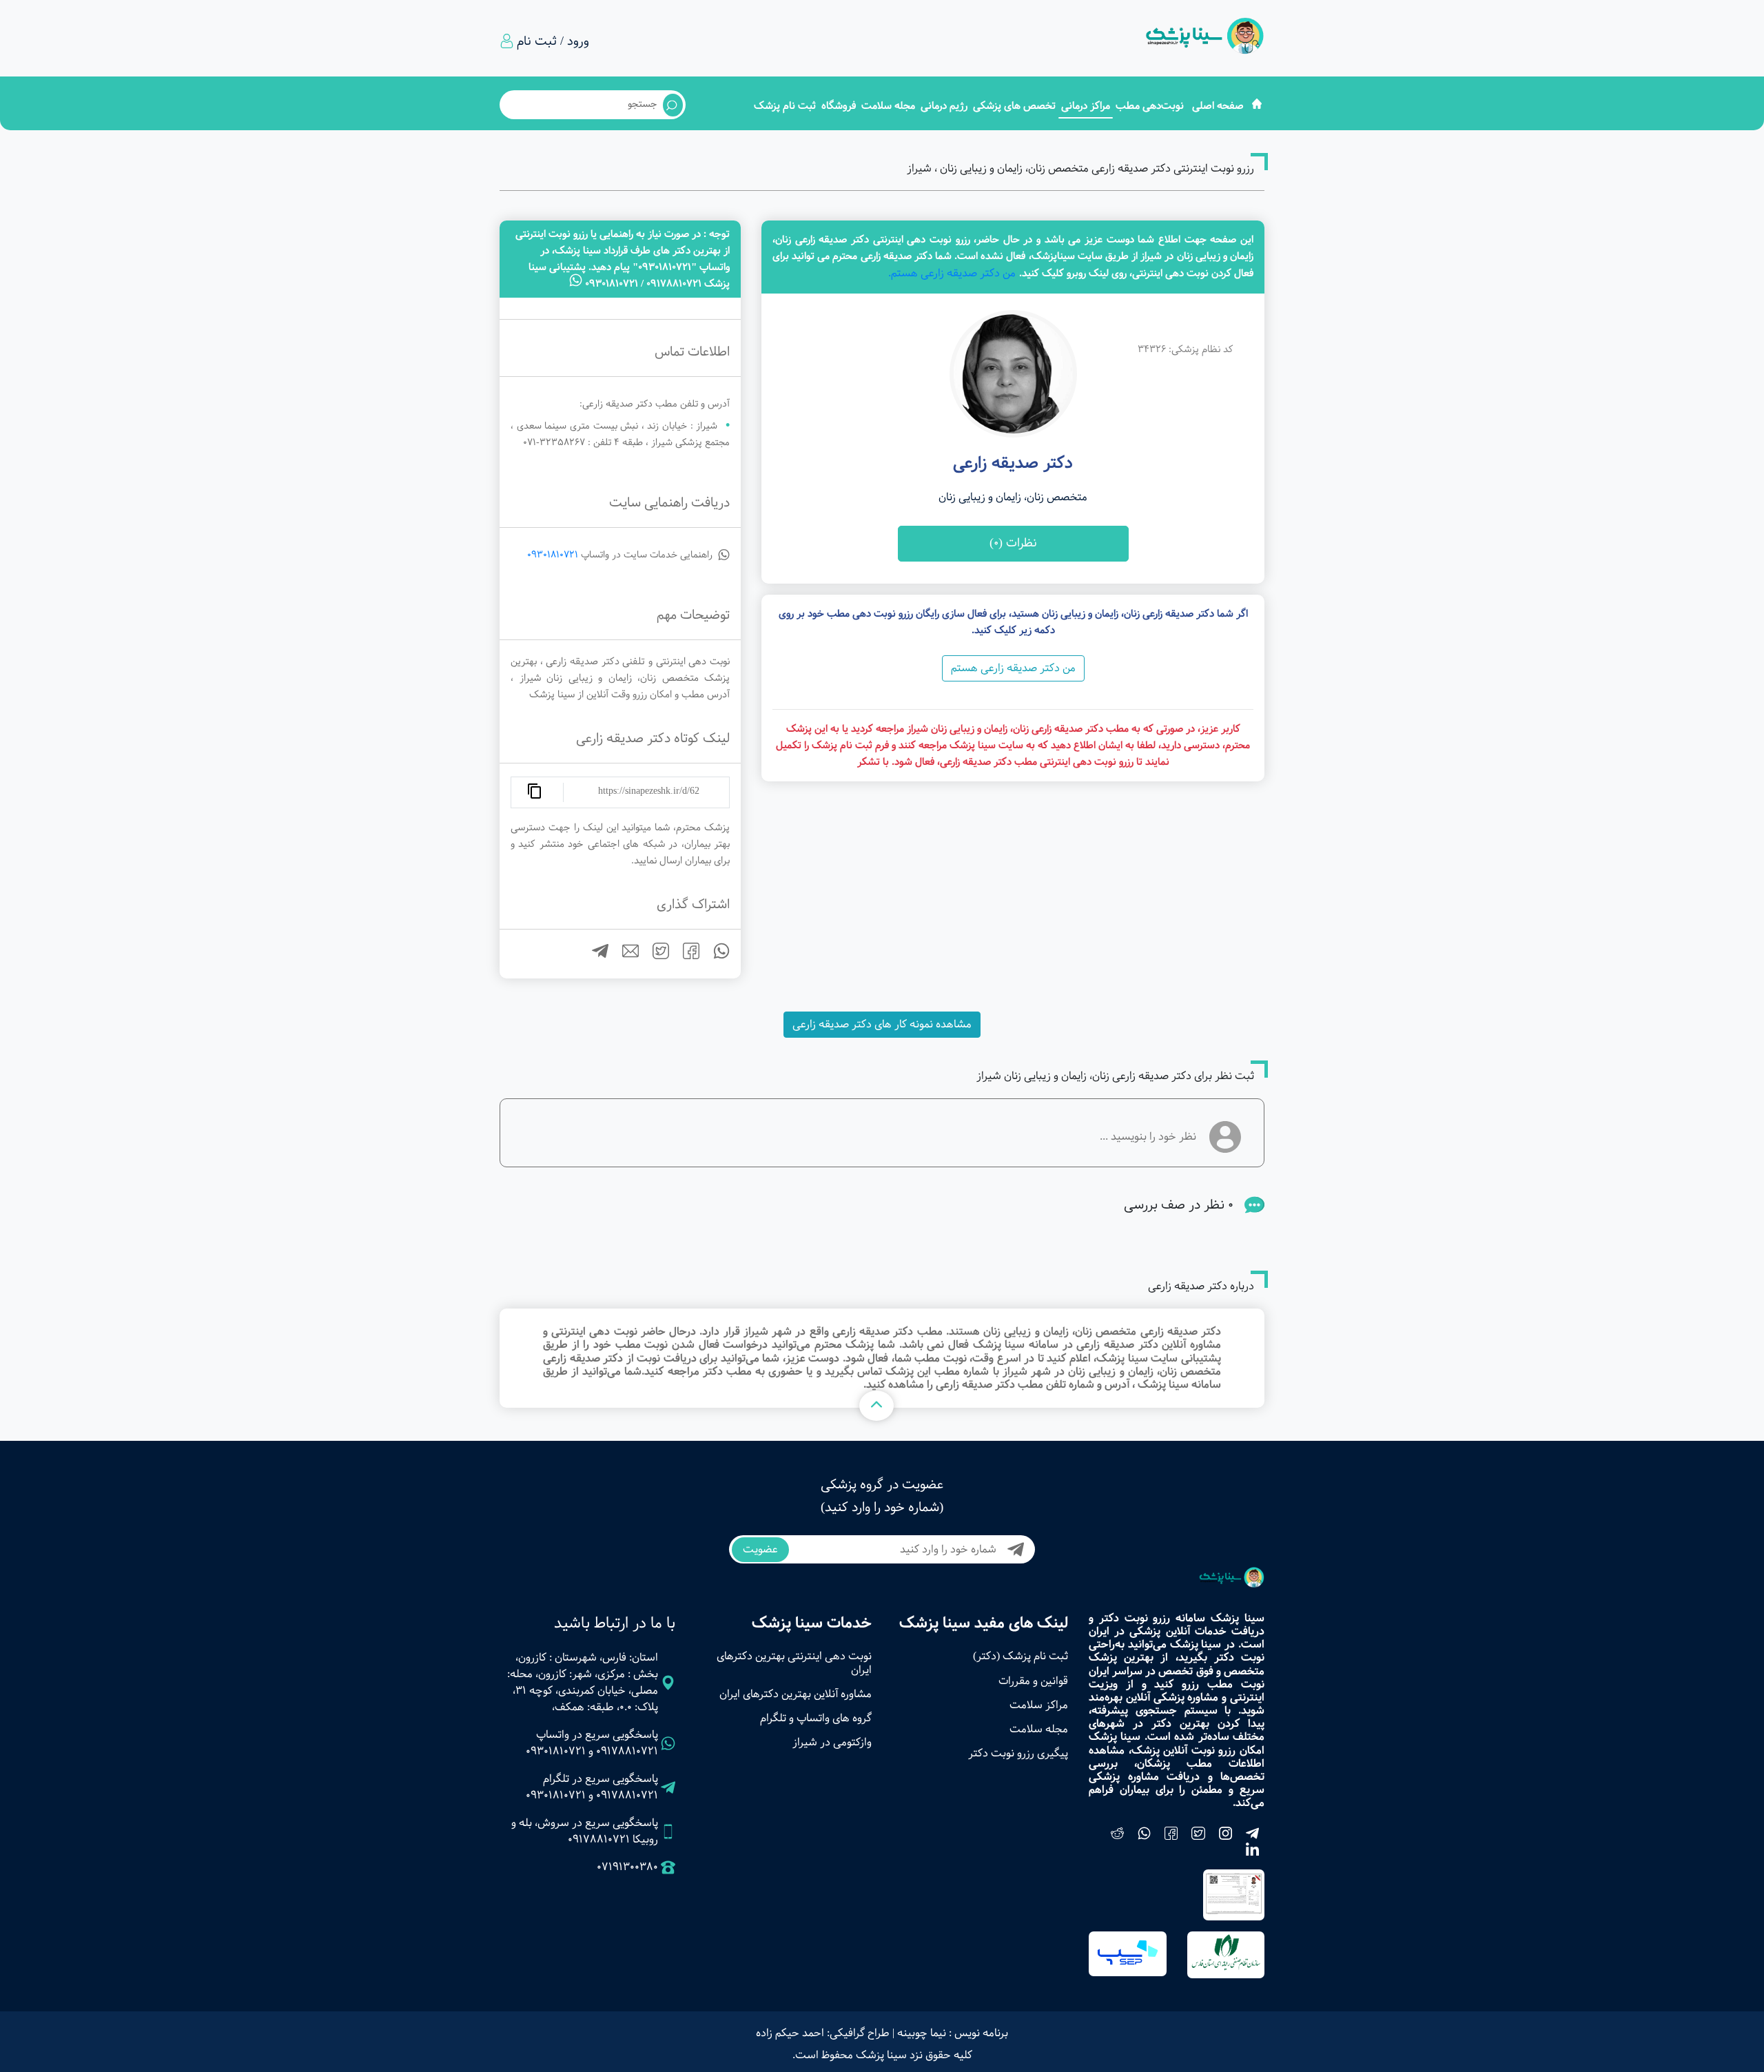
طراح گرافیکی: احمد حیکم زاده (823, 2033)
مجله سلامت (888, 106)
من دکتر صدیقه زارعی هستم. (952, 273)
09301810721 (553, 555)
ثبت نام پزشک (785, 106)
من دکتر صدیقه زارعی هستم (1013, 668)
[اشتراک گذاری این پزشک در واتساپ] (716, 956)
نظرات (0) (1013, 543)
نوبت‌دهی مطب (1150, 106)
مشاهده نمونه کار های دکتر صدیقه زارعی (882, 1024)
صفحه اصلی (1218, 106)
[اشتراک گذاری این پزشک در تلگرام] (595, 956)
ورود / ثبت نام (553, 41)
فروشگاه (839, 106)
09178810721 (627, 1751)
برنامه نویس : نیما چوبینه (953, 2033)
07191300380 (627, 1867)
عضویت (760, 1549)
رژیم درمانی (944, 106)
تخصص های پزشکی (1014, 106)
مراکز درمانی (1086, 106)
